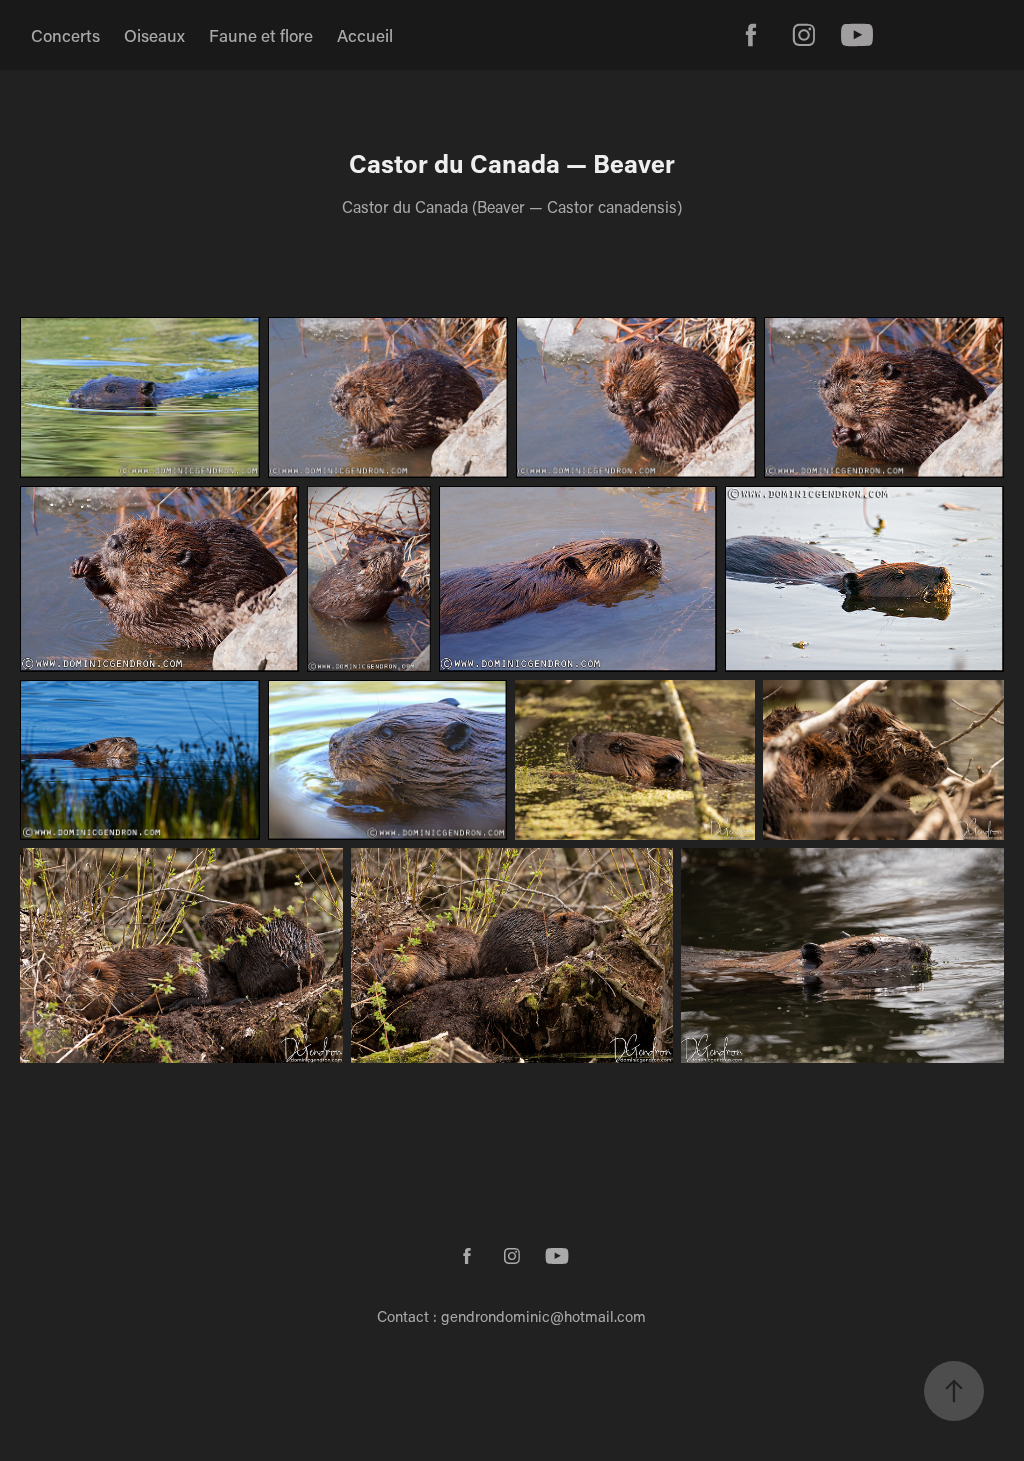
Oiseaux (154, 35)
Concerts (65, 35)
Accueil (365, 35)
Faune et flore (261, 35)
